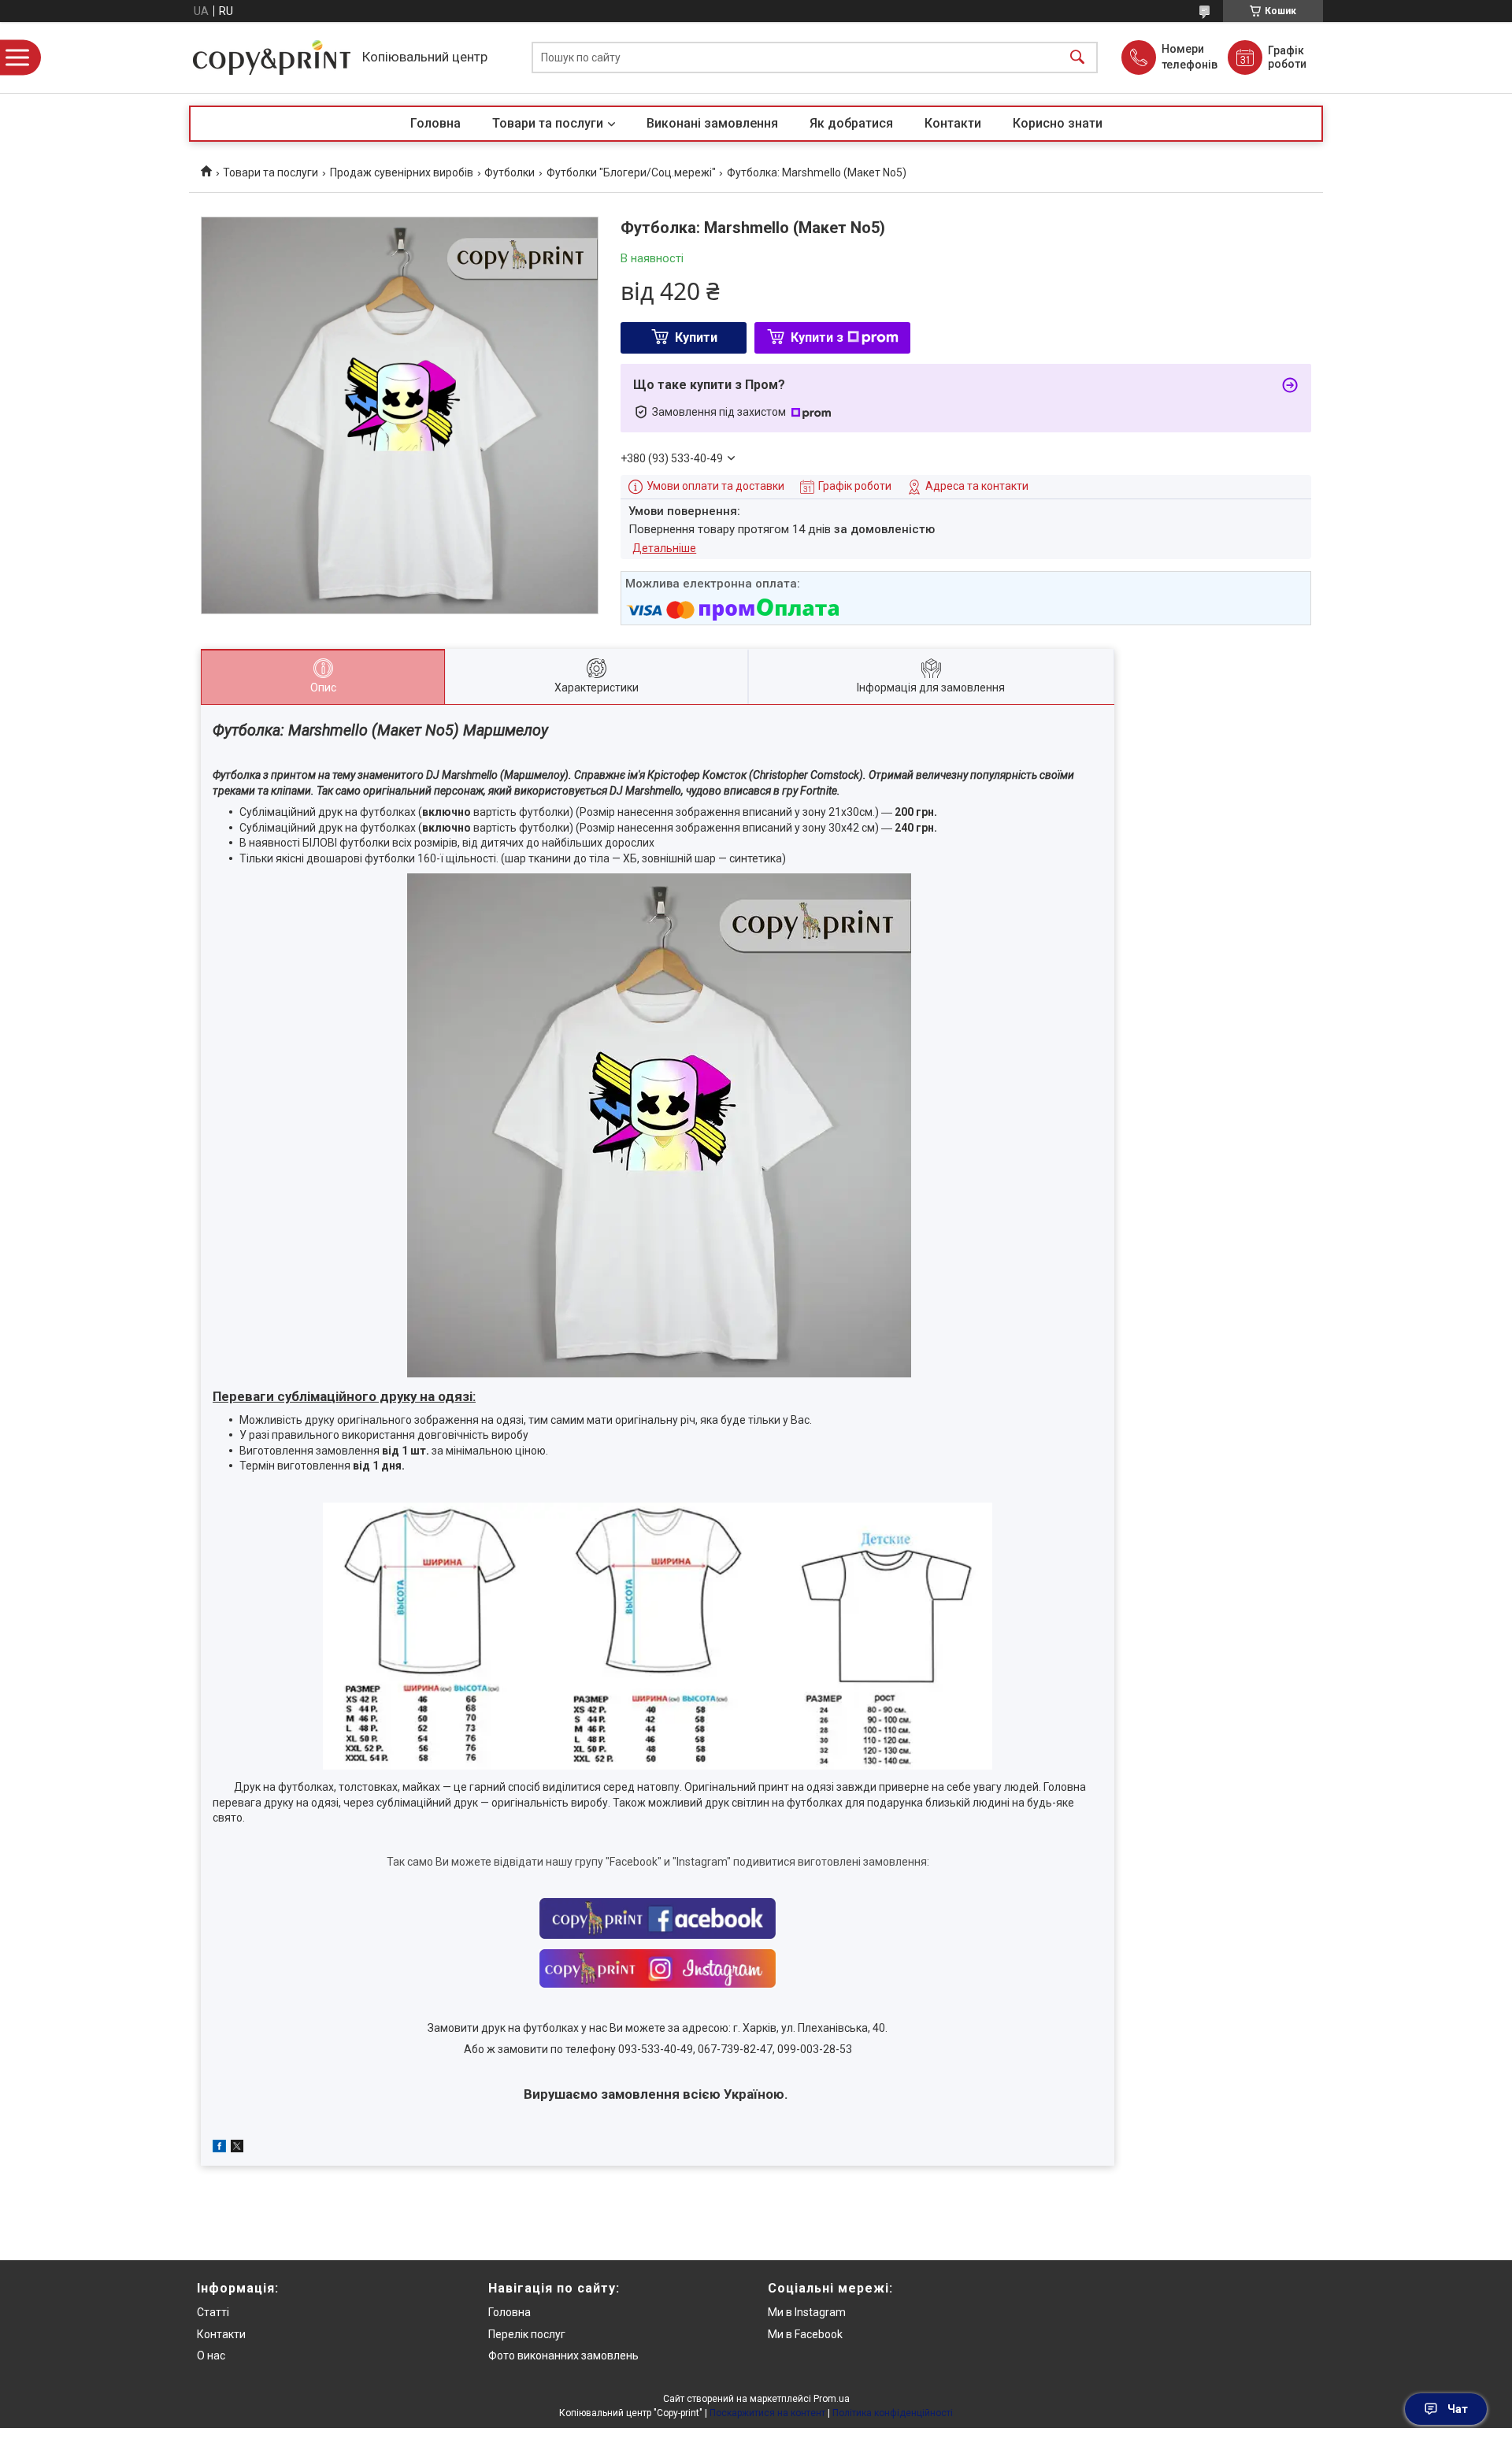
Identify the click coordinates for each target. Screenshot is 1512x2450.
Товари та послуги (548, 123)
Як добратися (851, 123)
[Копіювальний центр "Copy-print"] (272, 57)
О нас (211, 2355)
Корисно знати (1058, 123)
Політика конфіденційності (893, 2413)
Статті (213, 2312)
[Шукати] (1077, 58)
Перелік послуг (527, 2334)
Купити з (817, 337)
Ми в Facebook (805, 2334)
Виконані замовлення (712, 123)
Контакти (953, 123)
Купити (696, 337)
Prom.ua (832, 2399)
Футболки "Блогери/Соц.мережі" (631, 172)
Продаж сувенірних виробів (402, 172)
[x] (237, 2148)
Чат (1458, 2409)
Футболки (510, 172)
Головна (435, 123)
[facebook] (219, 2148)
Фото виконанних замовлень (563, 2355)
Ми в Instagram (807, 2312)
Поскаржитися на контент (767, 2413)
